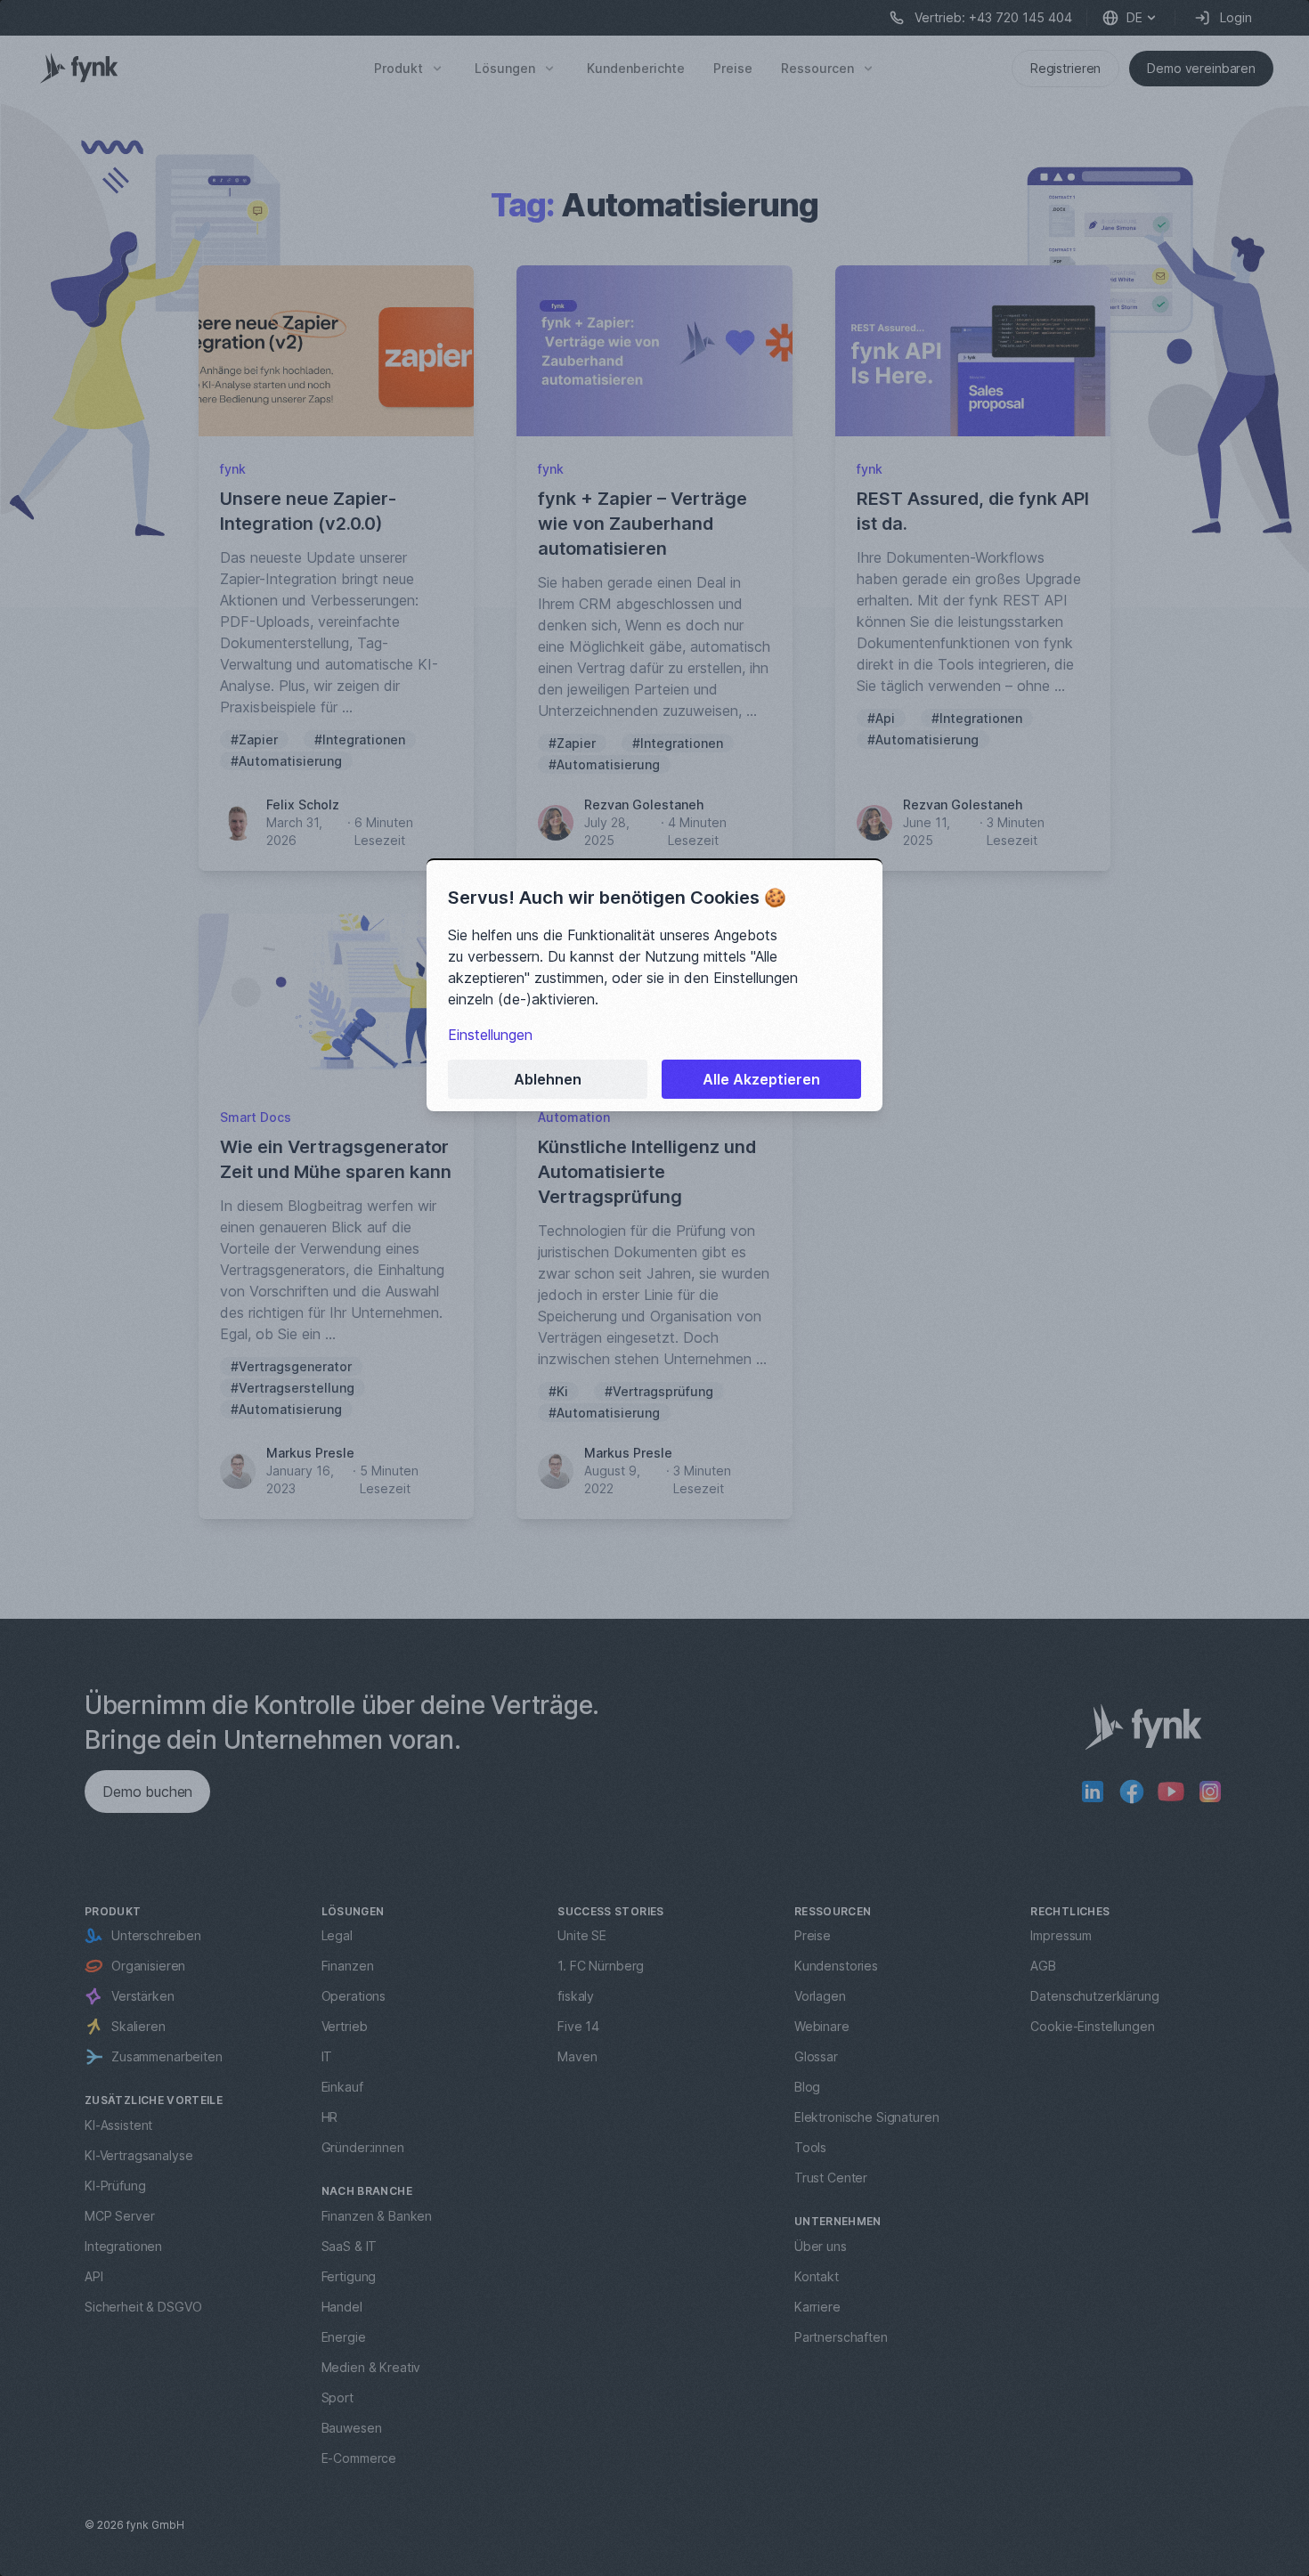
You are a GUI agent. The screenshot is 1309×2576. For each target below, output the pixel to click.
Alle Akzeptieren (761, 1079)
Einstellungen (490, 1035)
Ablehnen (548, 1079)
